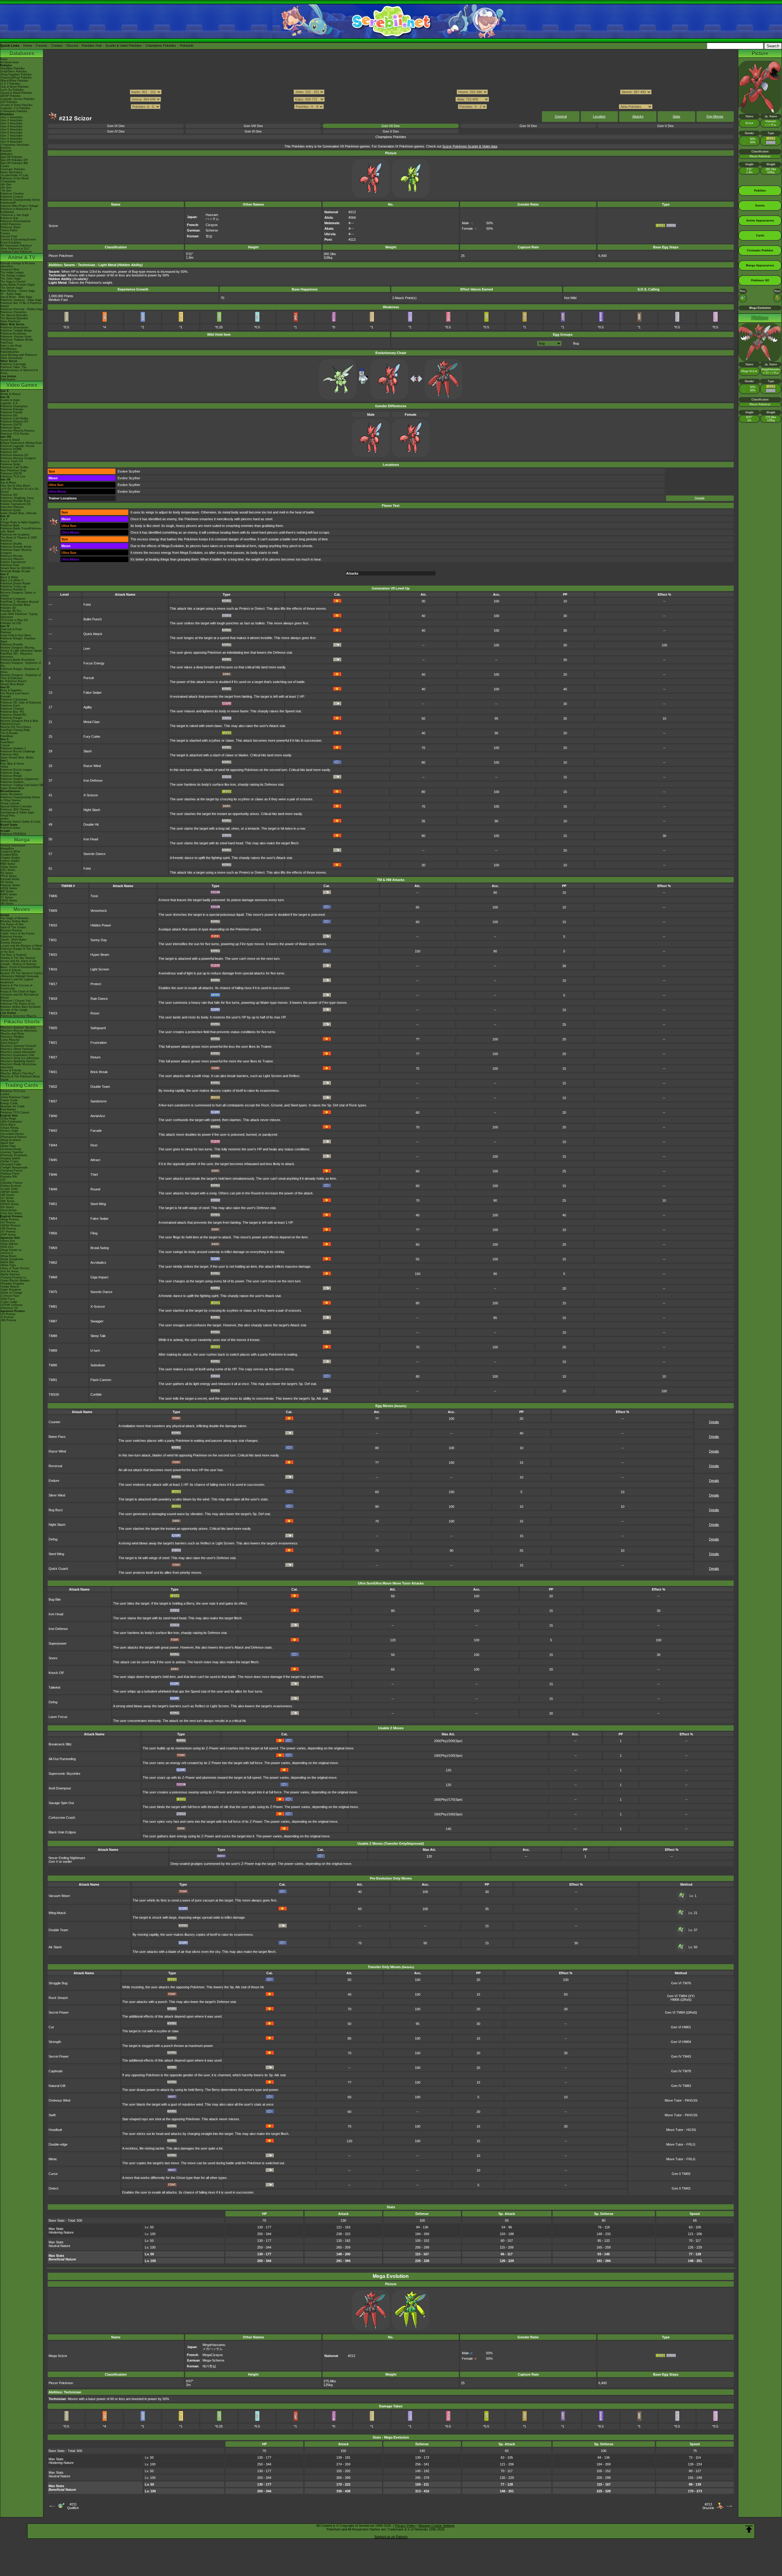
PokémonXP (8, 203)
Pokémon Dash (10, 706)
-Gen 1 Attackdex (11, 117)
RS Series (7, 873)
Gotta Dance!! (9, 1043)
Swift (52, 2115)
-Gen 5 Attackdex (11, 130)
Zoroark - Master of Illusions (18, 964)
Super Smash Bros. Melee (17, 758)
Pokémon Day (9, 218)
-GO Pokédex (9, 102)
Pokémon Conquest (13, 599)
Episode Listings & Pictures (18, 263)
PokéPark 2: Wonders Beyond (19, 602)
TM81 (53, 1306)
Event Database (11, 243)
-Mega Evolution (11, 1140)
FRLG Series (9, 876)
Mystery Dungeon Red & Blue (19, 721)
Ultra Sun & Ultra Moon (15, 486)
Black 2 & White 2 (12, 580)
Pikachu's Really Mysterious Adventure (18, 1066)
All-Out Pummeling (62, 1759)
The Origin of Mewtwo (14, 918)
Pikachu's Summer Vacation (18, 1028)
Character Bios (10, 269)
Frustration (99, 1043)
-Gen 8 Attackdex (11, 139)
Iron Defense (93, 780)
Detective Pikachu (12, 507)
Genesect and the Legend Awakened (17, 981)
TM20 (53, 1028)
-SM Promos (8, 1229)
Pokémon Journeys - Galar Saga (21, 300)
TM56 (53, 1233)
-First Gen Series (11, 1213)
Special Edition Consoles (16, 806)
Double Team (100, 1087)
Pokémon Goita (10, 828)
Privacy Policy (405, 2526)
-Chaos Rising (9, 1128)
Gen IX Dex (116, 126)
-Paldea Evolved (11, 1186)
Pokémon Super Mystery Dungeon (16, 551)
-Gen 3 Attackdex (11, 123)
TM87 (53, 1321)
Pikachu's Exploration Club (17, 1055)
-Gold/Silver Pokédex (14, 71)
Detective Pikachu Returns (17, 431)
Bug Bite (55, 1599)
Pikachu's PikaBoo (12, 1037)
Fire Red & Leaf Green (15, 693)
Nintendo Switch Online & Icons (20, 822)
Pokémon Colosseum (14, 700)
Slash (88, 751)
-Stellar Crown (9, 1161)
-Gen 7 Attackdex (11, 136)
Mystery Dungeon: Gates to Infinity (18, 594)
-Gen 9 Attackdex (11, 142)
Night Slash (92, 810)
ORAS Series (9, 901)
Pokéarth (187, 46)
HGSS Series (9, 888)
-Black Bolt (7, 1143)
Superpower (58, 1643)
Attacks (638, 116)
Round (95, 1189)
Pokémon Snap (10, 773)
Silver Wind (57, 1495)
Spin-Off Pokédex (11, 157)
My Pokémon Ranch (13, 681)
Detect (53, 2188)
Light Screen (100, 969)
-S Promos (7, 1317)
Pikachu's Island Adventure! (18, 1052)
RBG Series (8, 864)
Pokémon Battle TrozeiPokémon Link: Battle (21, 530)
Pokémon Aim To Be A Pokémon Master (21, 305)
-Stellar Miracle (10, 1287)
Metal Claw (91, 722)
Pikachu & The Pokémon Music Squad (20, 1078)
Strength (55, 2042)
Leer (87, 649)
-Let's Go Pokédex (12, 90)
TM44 (53, 1145)
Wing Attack (57, 1913)
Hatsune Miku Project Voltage (19, 206)
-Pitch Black (8, 1125)
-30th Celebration (11, 1122)
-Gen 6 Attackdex (11, 133)
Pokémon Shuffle (11, 544)
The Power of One (12, 924)
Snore (53, 1658)
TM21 (53, 1043)
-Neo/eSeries (9, 1210)
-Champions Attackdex (15, 145)
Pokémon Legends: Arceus (17, 446)
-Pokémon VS (9, 1308)
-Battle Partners (10, 1274)
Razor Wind (92, 766)
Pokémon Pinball (11, 776)
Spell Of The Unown (13, 927)
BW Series (7, 891)
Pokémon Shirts (10, 227)
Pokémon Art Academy (15, 535)
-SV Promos (8, 1222)
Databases (22, 53)
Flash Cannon (101, 1380)
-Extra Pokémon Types (15, 1097)
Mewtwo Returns (11, 930)
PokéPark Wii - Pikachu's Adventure (16, 655)
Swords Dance (94, 854)
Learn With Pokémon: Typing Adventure (19, 616)
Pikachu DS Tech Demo (16, 727)
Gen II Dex (391, 131)
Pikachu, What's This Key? (18, 1073)
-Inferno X (7, 1253)
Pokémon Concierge (13, 364)
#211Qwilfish (73, 2506)
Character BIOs (10, 852)
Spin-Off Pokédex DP (14, 160)
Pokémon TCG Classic (15, 1113)
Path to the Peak (11, 346)
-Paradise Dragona (12, 1284)
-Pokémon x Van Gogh (15, 215)
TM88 (53, 1336)
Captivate (56, 2071)
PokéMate (7, 736)
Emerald (5, 696)
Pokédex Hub (92, 46)
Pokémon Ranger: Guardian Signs (18, 640)
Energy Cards (9, 1103)
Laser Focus (58, 1717)
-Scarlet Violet (9, 1189)
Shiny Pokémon (10, 321)
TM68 (53, 1277)
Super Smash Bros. (13, 788)
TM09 (53, 911)
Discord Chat (9, 236)
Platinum (6, 632)
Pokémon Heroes (11, 937)
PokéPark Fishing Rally (15, 730)
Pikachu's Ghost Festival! (17, 1049)
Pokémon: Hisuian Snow (16, 337)
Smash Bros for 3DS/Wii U (17, 568)
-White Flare (8, 1146)
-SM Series (7, 1195)
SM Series (7, 904)
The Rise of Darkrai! (13, 955)
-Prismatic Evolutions (14, 1155)
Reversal (55, 1466)
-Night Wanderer (11, 1290)
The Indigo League (12, 272)
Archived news (10, 62)
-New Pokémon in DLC (15, 249)
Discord (72, 46)
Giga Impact (99, 1277)
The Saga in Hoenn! (13, 282)
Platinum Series (10, 885)
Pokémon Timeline (12, 194)
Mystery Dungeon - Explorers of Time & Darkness (21, 677)
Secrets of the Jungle (14, 1010)
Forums (42, 46)
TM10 (53, 925)
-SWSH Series (9, 1192)
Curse (53, 2174)
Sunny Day (99, 940)
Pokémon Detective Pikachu (18, 1016)
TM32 (53, 1087)
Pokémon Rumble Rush (15, 501)
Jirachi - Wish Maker (13, 940)
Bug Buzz (56, 1510)
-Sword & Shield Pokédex (16, 93)
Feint (87, 605)
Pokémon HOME (11, 449)
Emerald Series (10, 879)
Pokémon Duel (10, 565)
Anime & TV (22, 257)
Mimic (53, 2159)
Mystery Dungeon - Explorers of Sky (21, 664)
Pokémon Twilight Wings (16, 331)
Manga (22, 840)
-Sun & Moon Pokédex (15, 87)
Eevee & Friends (11, 1070)
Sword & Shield (10, 440)
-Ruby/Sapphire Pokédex (16, 75)
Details (700, 498)
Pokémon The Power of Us (18, 1004)
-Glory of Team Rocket (15, 1268)
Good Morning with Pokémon (19, 355)
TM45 (53, 1160)
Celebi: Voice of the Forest (17, 934)
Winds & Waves (11, 394)
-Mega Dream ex (11, 1250)
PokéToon (7, 343)
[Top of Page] (749, 2529)
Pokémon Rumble (12, 645)
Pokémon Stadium (12, 782)
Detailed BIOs (9, 855)
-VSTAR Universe (11, 1305)
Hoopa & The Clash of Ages (18, 992)
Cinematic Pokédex (13, 169)
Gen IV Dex (116, 131)
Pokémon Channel (12, 709)
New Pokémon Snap (13, 470)
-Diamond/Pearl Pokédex (16, 78)
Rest (94, 1145)
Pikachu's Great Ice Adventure (20, 1058)
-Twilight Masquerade (14, 1167)
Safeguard (98, 1028)
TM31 (53, 1072)
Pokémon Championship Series (20, 200)
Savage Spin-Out (61, 1803)
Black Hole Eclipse (62, 1832)
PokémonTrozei (10, 724)
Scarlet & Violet (10, 400)
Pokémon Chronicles (13, 312)
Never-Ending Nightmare (67, 1858)
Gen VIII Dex (253, 126)
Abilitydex (6, 154)
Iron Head (91, 839)
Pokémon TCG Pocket (15, 434)
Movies (22, 909)
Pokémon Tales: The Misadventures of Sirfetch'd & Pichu (19, 370)
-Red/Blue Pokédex (13, 68)
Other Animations (11, 358)
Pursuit (89, 678)
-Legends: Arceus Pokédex (17, 99)
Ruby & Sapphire (11, 690)
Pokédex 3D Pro (11, 611)
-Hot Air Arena (9, 1271)
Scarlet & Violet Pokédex (124, 46)
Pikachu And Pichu (12, 1034)
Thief (94, 1175)
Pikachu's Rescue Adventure (19, 1031)
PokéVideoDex (10, 352)
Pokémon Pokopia (12, 409)
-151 (3, 1180)
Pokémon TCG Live (13, 477)
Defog (53, 1539)
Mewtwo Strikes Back (14, 921)
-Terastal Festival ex (13, 1277)
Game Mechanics (11, 172)
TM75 (53, 1292)
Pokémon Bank (10, 525)
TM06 (53, 896)
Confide (96, 1394)
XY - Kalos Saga (11, 294)
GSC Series (8, 870)
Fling (94, 1233)
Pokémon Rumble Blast (15, 605)
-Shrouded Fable (11, 1164)
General (561, 116)
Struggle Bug (58, 1983)
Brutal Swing (100, 1248)
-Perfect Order (9, 1131)
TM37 (53, 1101)
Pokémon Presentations (15, 221)
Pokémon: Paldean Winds (17, 340)
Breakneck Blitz (60, 1744)
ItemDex (6, 148)
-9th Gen (6, 185)
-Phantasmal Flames (13, 1137)
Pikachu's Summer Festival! (18, 1046)
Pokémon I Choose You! (16, 1001)
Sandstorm (99, 1101)
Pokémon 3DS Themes (15, 809)
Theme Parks (9, 230)
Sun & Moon (8, 483)
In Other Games (11, 800)
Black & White (9, 577)
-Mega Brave (8, 1256)
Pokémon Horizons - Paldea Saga (22, 309)
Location (599, 116)
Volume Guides (10, 861)
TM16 (53, 969)
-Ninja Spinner (9, 1244)
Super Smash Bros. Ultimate (18, 513)
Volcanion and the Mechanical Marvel (19, 996)
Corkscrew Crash (62, 1818)
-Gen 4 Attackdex (11, 126)
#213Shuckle (708, 2506)
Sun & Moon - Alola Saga (16, 297)
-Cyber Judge (9, 1302)
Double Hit (91, 824)
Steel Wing (98, 1204)
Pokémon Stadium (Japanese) (19, 779)
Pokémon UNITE (11, 425)
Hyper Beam (100, 955)
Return (95, 1057)
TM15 (53, 955)
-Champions (8, 181)
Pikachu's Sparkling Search (18, 1061)
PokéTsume (8, 379)
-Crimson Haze (10, 1296)
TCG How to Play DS (14, 620)
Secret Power (59, 2012)
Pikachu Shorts (22, 1022)
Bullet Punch (93, 619)
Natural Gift (57, 2086)
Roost (95, 1013)
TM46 (53, 1175)
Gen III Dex (253, 131)
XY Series (7, 897)
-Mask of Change (11, 1293)
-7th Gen (6, 191)
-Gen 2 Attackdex (11, 120)
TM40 (53, 1116)
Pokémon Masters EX (14, 422)
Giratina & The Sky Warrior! (18, 958)
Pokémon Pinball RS (13, 715)
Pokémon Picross (11, 556)
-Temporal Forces (11, 1171)
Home (28, 46)
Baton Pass (57, 1437)
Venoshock (99, 911)
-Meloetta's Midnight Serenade (20, 976)
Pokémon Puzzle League (16, 770)
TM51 (53, 1204)
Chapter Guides (10, 858)
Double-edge (58, 2144)
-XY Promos (8, 1232)
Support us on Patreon (391, 2537)
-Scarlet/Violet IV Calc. (15, 175)
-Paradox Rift (9, 1177)
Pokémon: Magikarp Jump (17, 498)
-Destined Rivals (11, 1149)
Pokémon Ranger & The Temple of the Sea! (21, 950)
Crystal (5, 745)
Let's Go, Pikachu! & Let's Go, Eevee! (20, 490)
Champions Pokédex (161, 46)
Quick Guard (58, 1569)
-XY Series (7, 1198)
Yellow (4, 767)
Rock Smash (58, 1998)
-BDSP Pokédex (11, 96)
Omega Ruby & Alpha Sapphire (20, 522)
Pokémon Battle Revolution (18, 660)
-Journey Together (12, 1152)
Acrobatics (98, 1262)
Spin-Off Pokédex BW (14, 163)
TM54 (53, 1219)
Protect (96, 984)
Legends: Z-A (9, 403)
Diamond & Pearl (11, 629)
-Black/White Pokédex (14, 81)
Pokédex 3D (8, 608)
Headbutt (55, 2130)
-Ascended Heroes (12, 1134)
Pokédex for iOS (11, 623)
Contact (57, 46)
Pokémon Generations (14, 327)
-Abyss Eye (8, 1241)
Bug (576, 343)
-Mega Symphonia (12, 1259)
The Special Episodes (14, 315)
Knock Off (56, 1673)
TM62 (53, 1262)
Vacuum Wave (59, 1896)
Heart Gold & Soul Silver (16, 635)
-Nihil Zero (7, 1247)
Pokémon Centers (12, 197)
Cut (51, 2027)
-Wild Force (8, 1299)
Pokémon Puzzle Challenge (18, 751)
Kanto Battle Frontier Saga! (18, 285)
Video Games (22, 385)
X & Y (4, 519)
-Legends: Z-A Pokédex (15, 108)
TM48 (53, 1189)
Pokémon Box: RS (12, 712)
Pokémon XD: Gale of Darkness (21, 703)
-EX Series (7, 1207)
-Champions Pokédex (14, 111)
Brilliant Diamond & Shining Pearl (21, 443)
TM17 (53, 984)
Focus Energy (94, 663)
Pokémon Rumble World (16, 547)
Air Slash (55, 1947)
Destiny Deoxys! (11, 943)
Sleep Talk (98, 1336)
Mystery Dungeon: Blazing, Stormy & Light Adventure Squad (21, 649)
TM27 (53, 1057)
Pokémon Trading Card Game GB (22, 785)
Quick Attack (93, 634)
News (4, 59)
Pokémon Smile (10, 464)
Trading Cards (22, 1085)
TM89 (53, 1350)
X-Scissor (91, 795)
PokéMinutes (9, 349)
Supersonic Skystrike (64, 1774)
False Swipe (92, 692)
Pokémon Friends (11, 412)
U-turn (95, 1350)
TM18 (53, 999)
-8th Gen (6, 188)
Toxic (94, 896)
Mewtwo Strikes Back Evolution (20, 1007)
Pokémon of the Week (15, 178)
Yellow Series (9, 867)
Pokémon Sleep (10, 428)
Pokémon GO (9, 415)
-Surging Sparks (10, 1158)
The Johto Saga (10, 279)
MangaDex (7, 849)
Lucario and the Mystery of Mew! (21, 946)
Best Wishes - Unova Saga (18, 291)
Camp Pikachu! (10, 1040)
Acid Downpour (60, 1788)
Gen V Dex (666, 126)
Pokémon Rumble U (13, 590)
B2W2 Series (9, 894)
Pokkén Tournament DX (15, 504)
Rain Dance (99, 999)
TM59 (53, 1248)
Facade (96, 1131)
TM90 (53, 1365)
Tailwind (54, 1687)
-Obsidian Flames (11, 1183)
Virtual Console (10, 803)
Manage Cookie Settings (437, 2526)
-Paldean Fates (10, 1174)
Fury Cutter (92, 736)
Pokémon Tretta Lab (13, 586)
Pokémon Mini (9, 755)
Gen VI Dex (528, 126)
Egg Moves (715, 116)
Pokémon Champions (14, 406)
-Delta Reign (8, 1119)
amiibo (4, 819)
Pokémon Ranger (11, 718)
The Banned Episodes (14, 318)
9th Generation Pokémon (16, 246)
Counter (55, 1422)
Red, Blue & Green (12, 764)
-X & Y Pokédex (10, 84)
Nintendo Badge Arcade (15, 571)
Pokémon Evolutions (13, 334)
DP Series (7, 882)
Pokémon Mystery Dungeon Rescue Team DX (18, 460)
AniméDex (7, 266)
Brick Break (99, 1072)
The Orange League (13, 276)
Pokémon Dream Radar (15, 583)
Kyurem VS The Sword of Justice (22, 973)
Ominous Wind (59, 2100)
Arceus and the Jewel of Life (18, 961)
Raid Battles (8, 1109)
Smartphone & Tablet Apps (17, 813)
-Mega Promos (10, 1219)
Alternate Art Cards (13, 1106)
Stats (676, 116)
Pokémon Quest (11, 510)
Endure (54, 1481)
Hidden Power (101, 925)
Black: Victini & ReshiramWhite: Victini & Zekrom (21, 969)
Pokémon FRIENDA (13, 834)
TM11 (53, 940)
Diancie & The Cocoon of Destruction (16, 987)
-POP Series (8, 1235)
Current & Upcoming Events (18, 239)
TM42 (53, 1131)
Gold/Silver (7, 742)
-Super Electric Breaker (15, 1281)
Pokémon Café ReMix (14, 418)
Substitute (98, 1365)
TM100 (54, 1394)
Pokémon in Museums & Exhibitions (16, 210)
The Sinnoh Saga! (12, 288)
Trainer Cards (9, 1100)
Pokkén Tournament (13, 562)
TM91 (53, 1380)
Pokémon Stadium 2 (13, 748)
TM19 (53, 1013)
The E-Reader (9, 733)
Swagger (97, 1321)
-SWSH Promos (10, 1226)
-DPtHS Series (10, 1204)
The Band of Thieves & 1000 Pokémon (18, 539)
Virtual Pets (8, 816)
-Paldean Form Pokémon (16, 252)
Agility (88, 707)
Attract (95, 1160)
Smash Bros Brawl (12, 684)
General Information (13, 846)
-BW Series (7, 1201)
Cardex (5, 166)
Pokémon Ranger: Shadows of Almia (20, 670)
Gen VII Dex (391, 126)
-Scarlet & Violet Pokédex (16, 105)
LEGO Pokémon (11, 224)
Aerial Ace (98, 1116)
